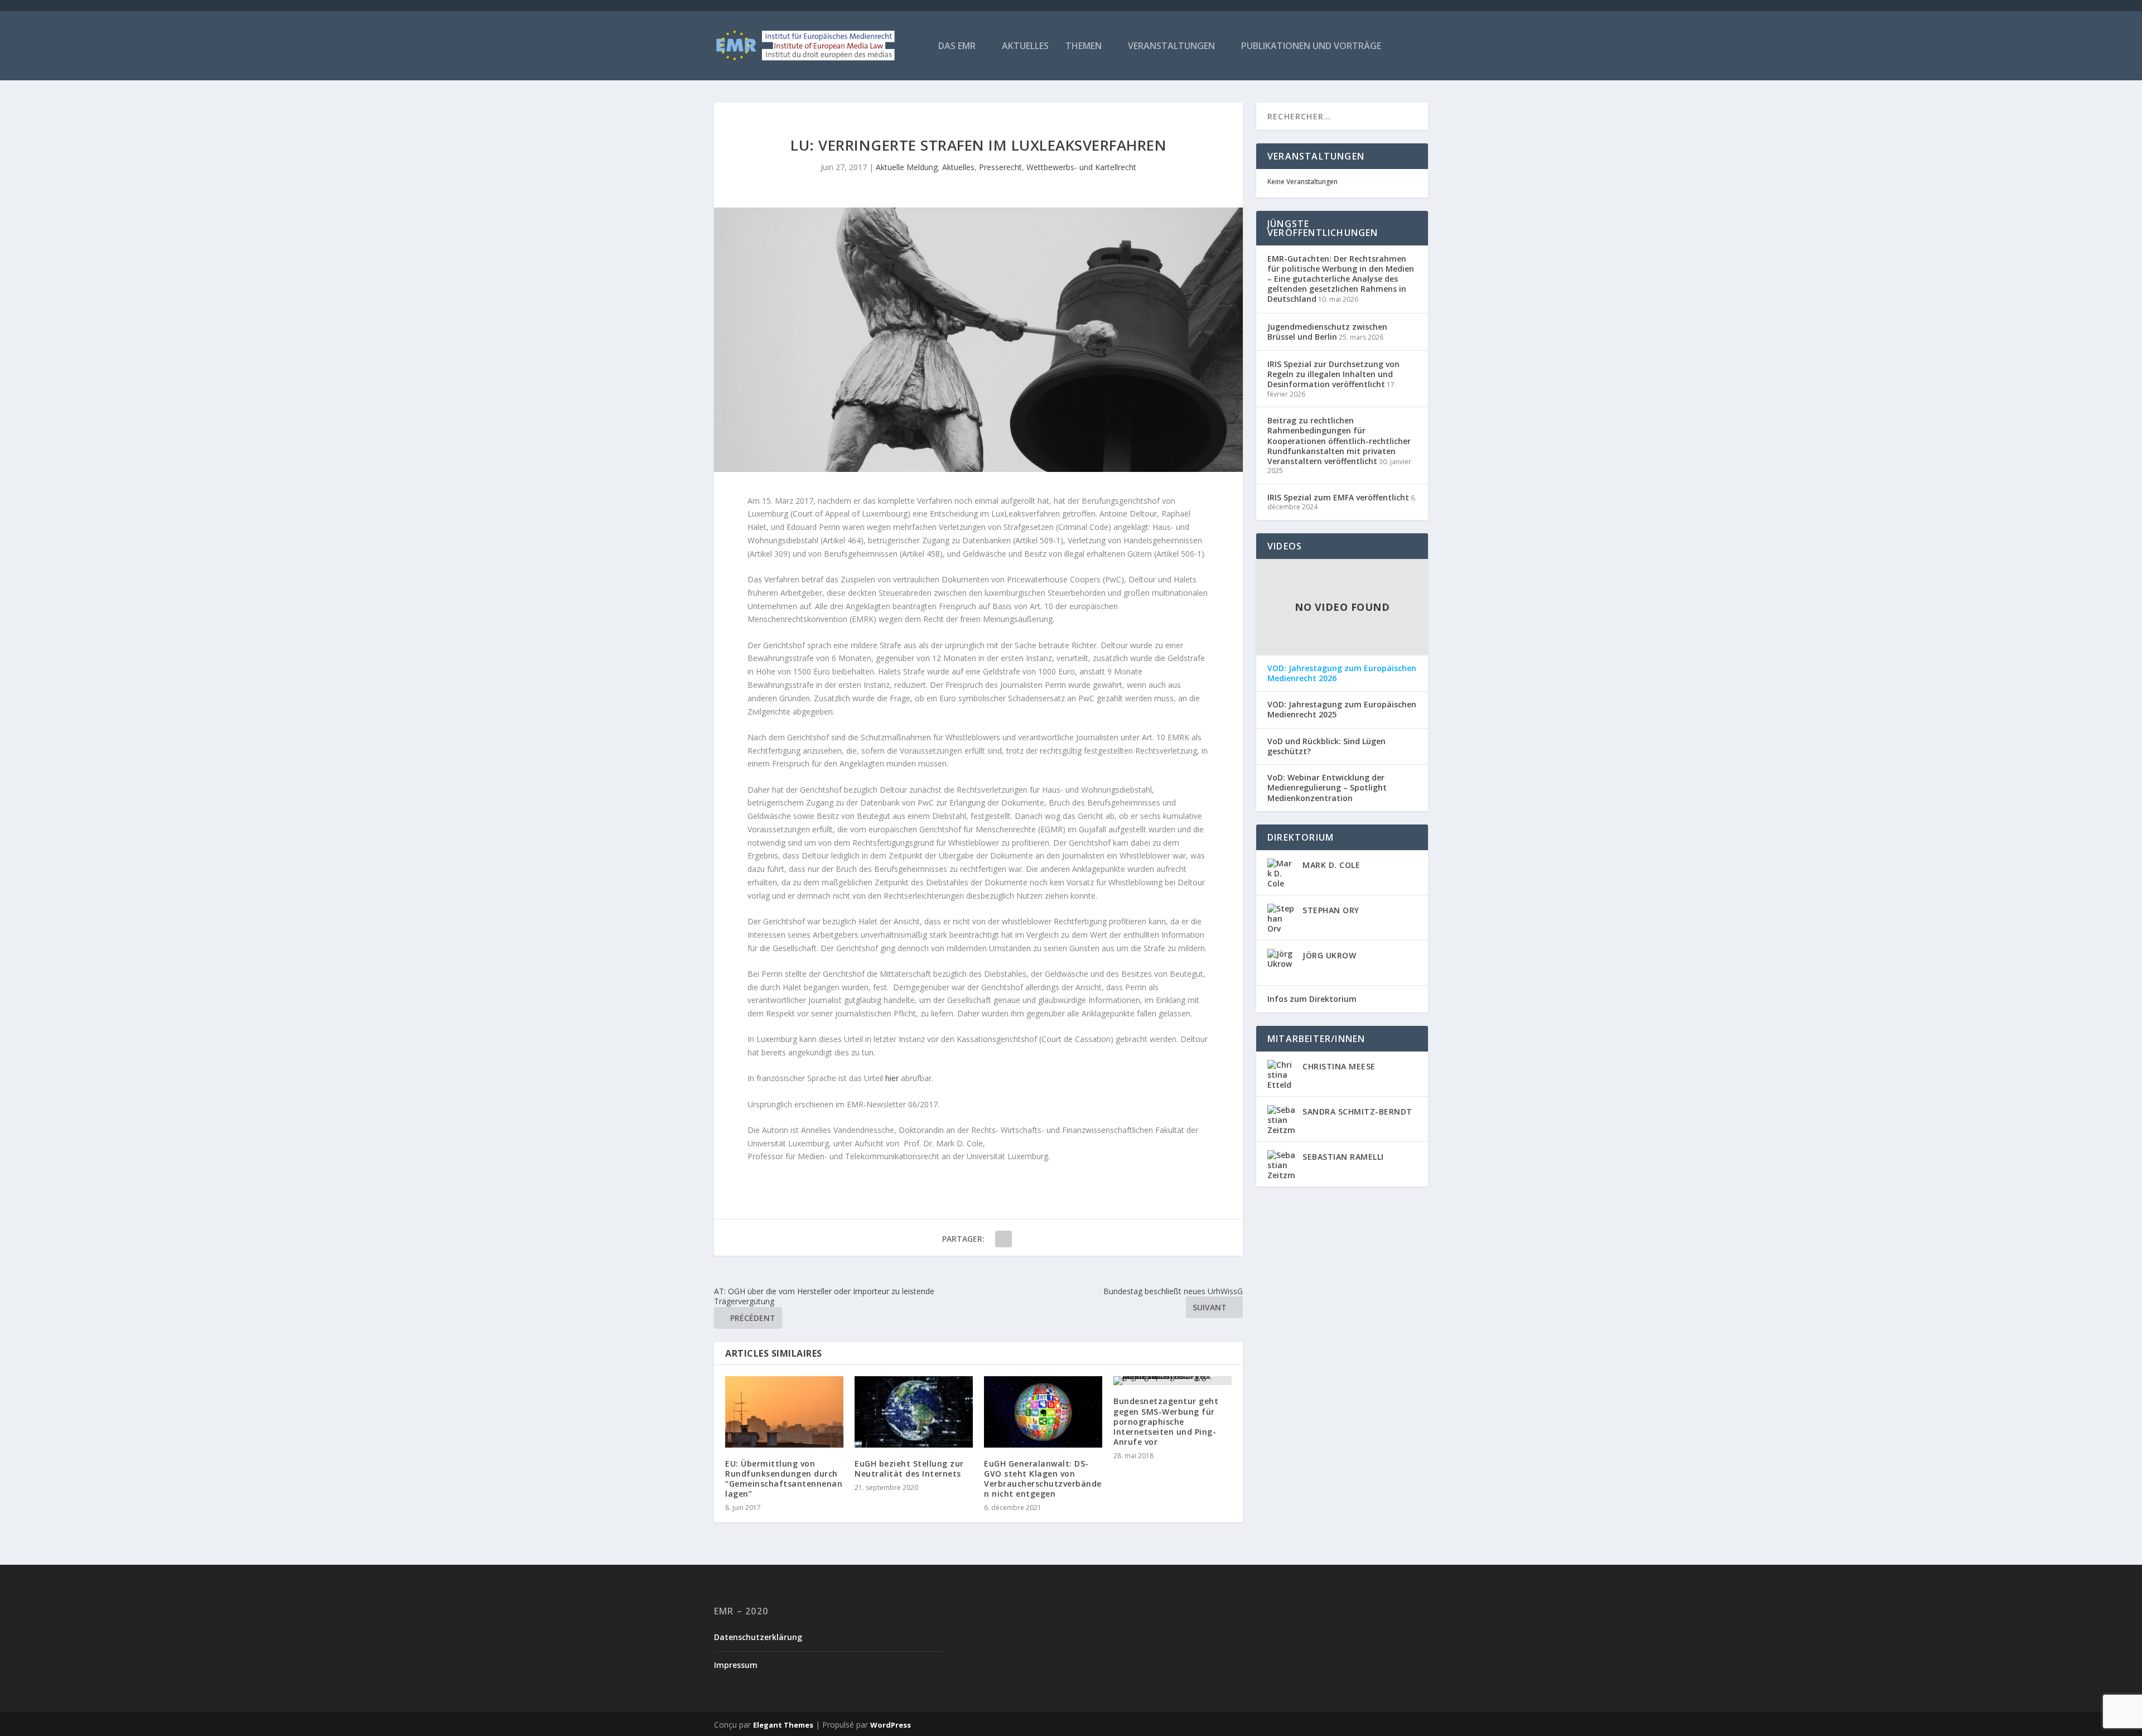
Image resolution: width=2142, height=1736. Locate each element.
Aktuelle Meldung (907, 167)
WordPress (891, 1725)
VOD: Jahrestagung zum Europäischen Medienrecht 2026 (1342, 673)
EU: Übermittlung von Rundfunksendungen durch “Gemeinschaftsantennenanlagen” (784, 1479)
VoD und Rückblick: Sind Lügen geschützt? (1326, 746)
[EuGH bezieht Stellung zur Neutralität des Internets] (914, 1412)
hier (892, 1078)
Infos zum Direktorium (1312, 999)
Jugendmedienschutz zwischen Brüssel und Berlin (1327, 332)
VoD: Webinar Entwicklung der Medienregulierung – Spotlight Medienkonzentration (1327, 788)
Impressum (736, 1665)
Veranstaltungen (1171, 47)
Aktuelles (1025, 47)
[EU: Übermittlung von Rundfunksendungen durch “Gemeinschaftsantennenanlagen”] (784, 1412)
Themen (1084, 47)
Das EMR (957, 47)
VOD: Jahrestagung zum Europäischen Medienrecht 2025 (1342, 710)
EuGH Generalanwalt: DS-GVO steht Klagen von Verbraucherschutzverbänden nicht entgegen (1043, 1479)
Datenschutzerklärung (758, 1637)
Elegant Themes (783, 1725)
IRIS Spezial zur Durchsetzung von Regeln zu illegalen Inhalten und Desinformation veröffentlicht (1333, 374)
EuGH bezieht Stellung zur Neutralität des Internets (909, 1469)
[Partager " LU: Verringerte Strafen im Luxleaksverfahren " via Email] (1004, 1239)
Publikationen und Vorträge (1311, 47)
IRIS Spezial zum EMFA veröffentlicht (1338, 497)
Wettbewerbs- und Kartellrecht (1081, 167)
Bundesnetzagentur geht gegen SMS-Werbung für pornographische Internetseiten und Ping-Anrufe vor (1166, 1421)
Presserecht (1000, 167)
